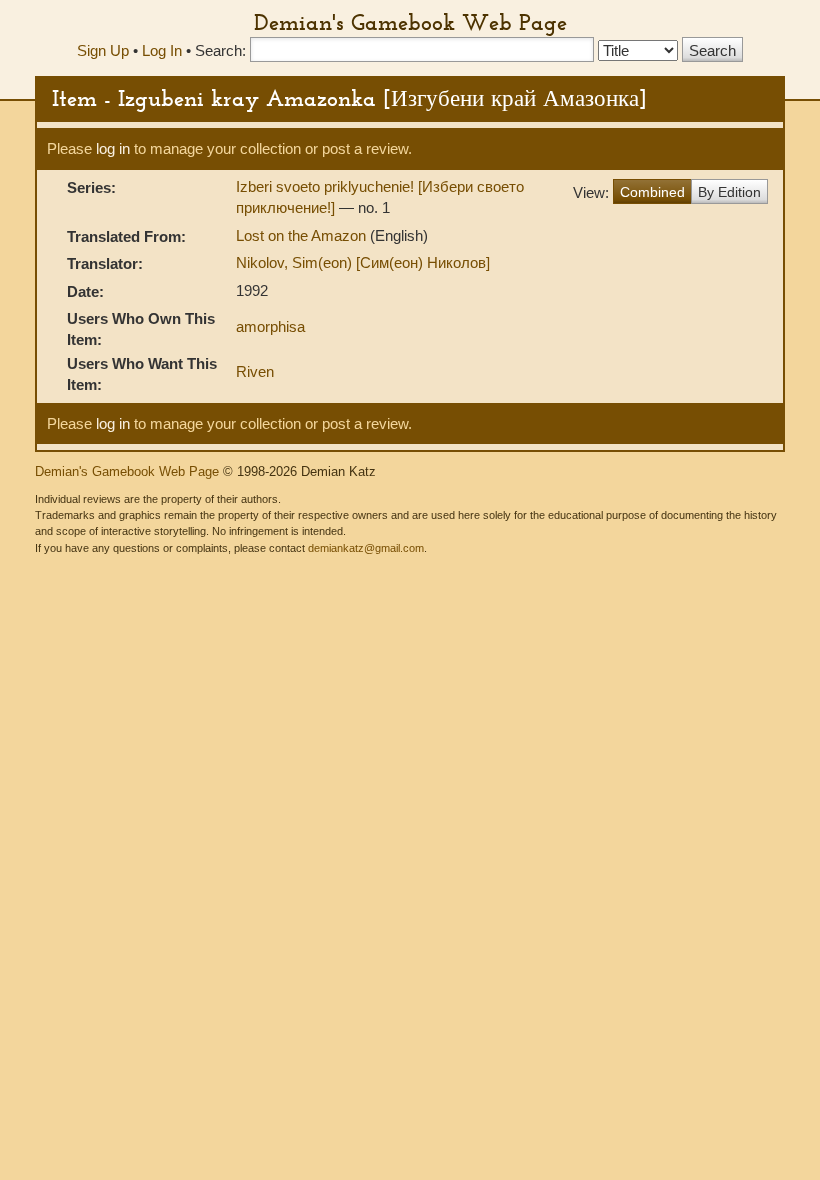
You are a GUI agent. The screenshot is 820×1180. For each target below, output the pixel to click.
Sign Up (103, 50)
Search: (220, 50)
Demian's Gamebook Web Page (410, 22)
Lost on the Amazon (303, 235)
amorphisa (270, 326)
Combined (652, 192)
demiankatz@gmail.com (366, 548)
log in (113, 148)
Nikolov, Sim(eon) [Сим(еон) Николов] (363, 262)
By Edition (729, 192)
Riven (255, 371)
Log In (162, 50)
